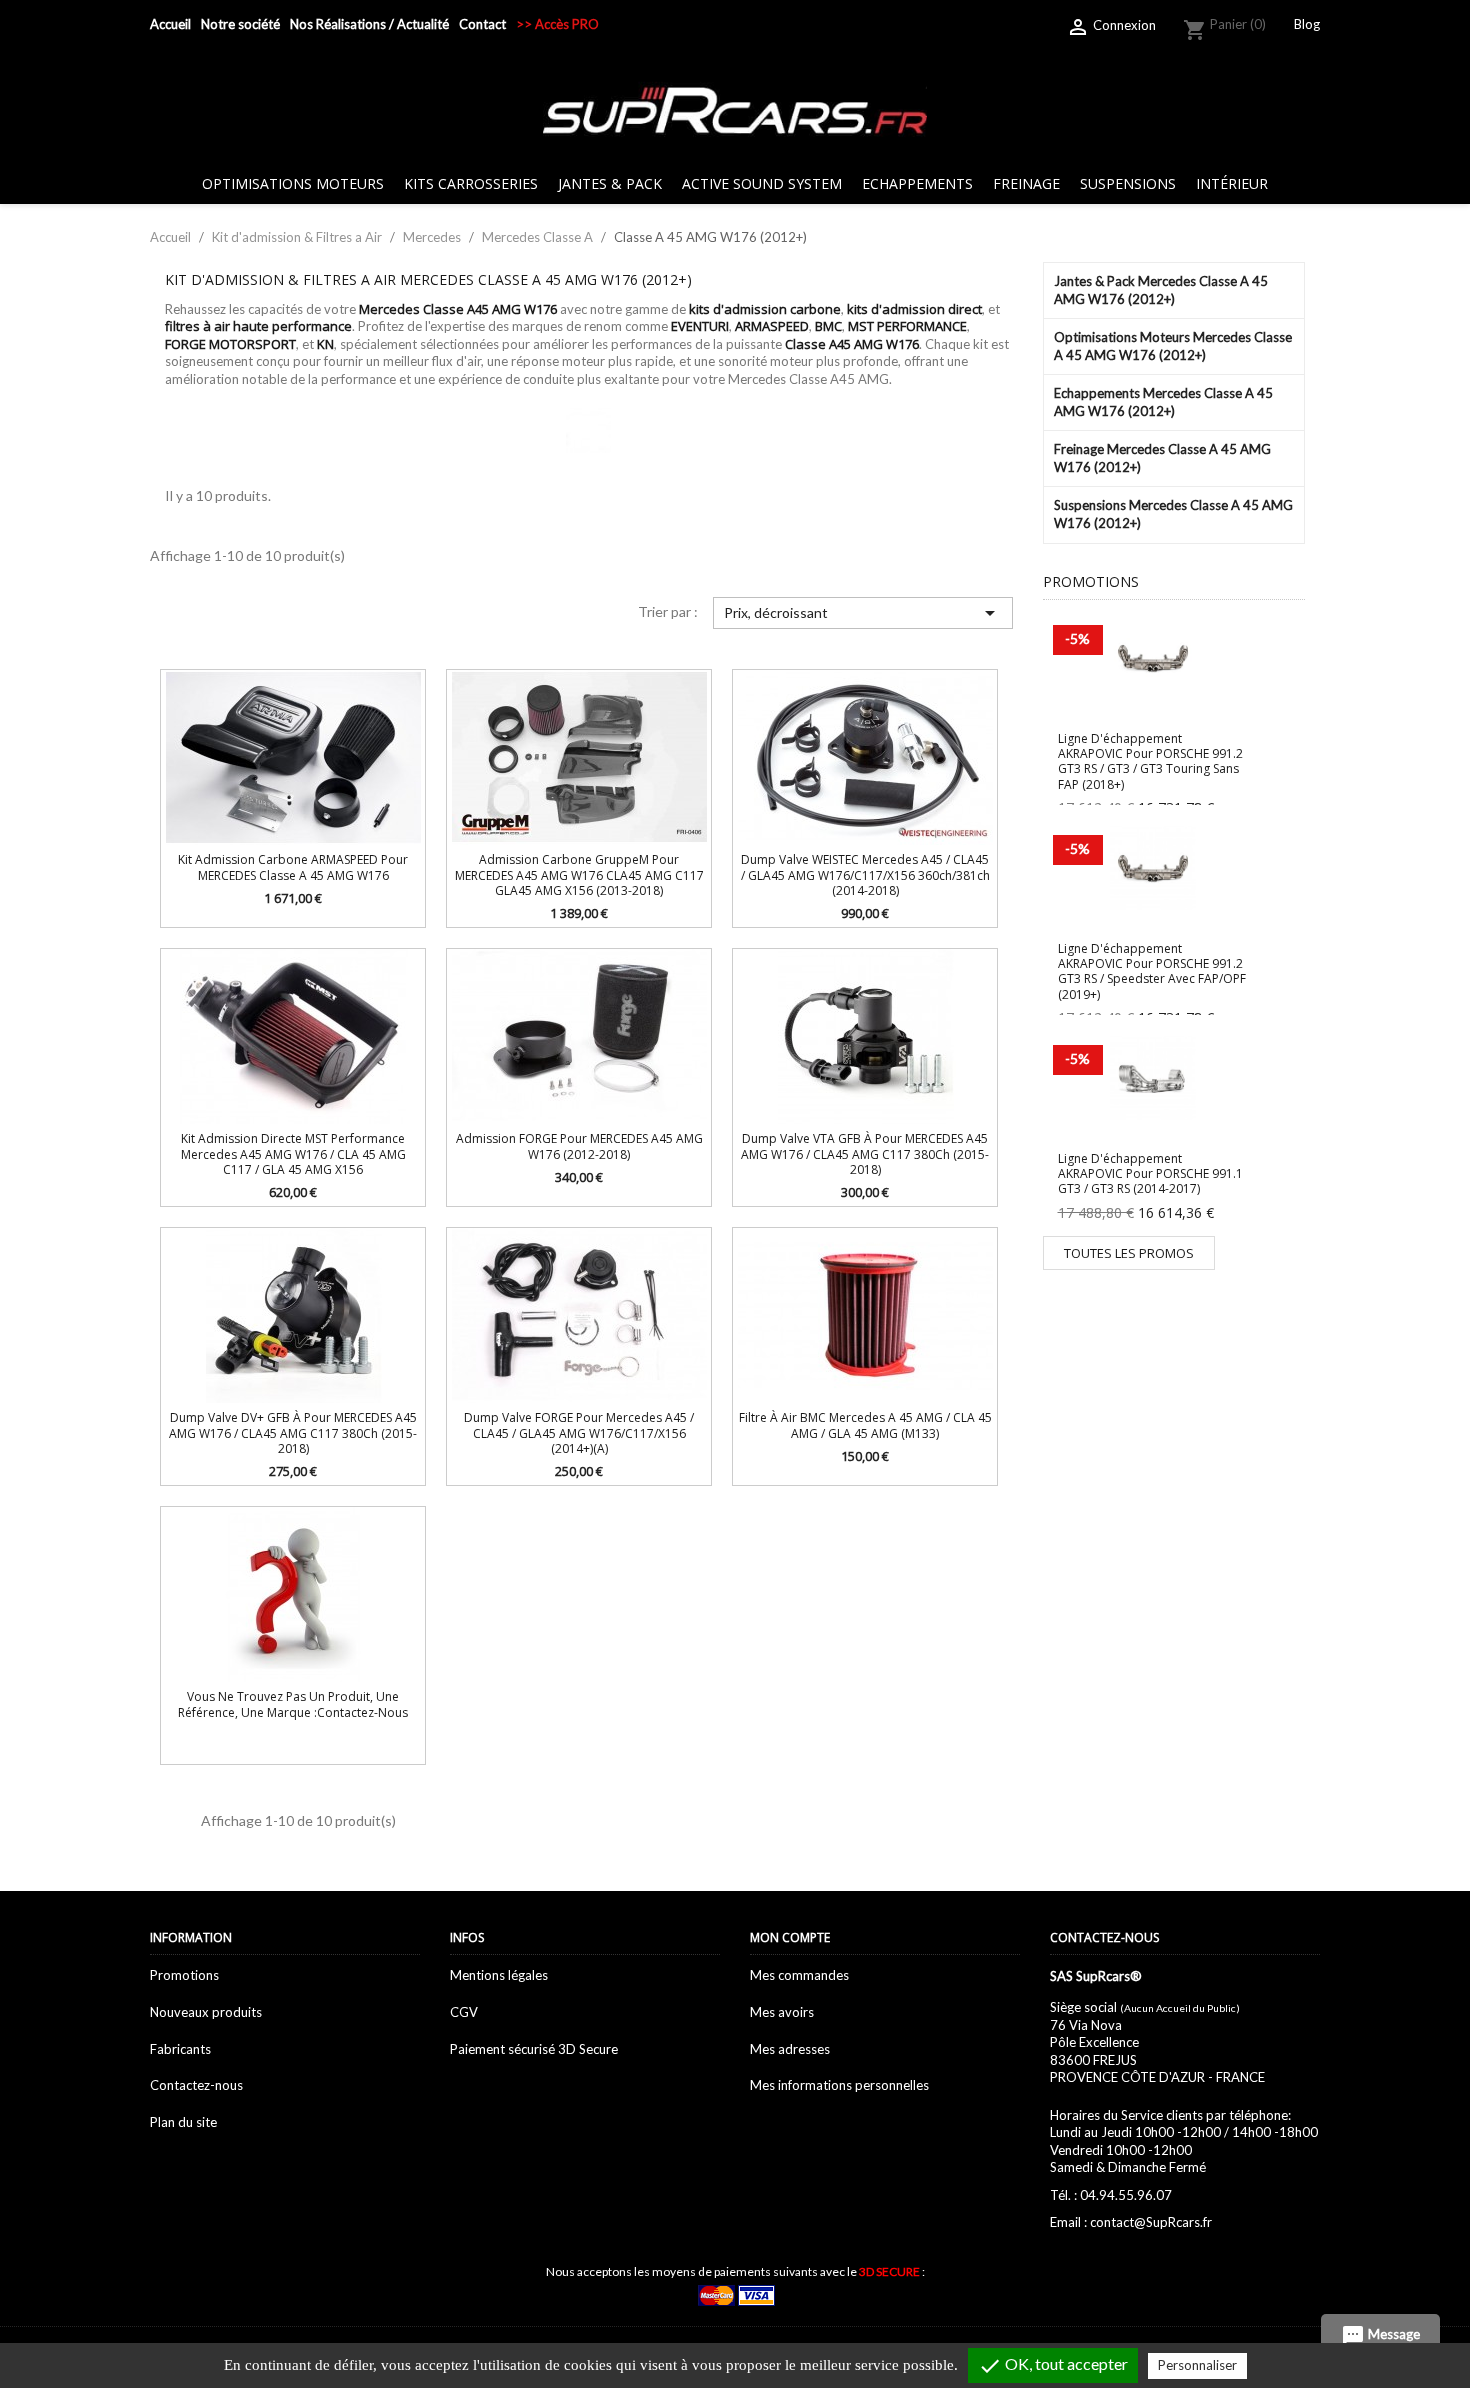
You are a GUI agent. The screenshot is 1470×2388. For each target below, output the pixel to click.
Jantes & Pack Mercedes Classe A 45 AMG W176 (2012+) (1161, 290)
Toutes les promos (1129, 1253)
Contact (482, 24)
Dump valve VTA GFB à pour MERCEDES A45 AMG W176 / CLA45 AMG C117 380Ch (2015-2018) (865, 1154)
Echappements (917, 183)
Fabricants (180, 2049)
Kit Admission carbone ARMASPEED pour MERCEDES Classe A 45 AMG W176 (293, 867)
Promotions (184, 1975)
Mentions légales (499, 1975)
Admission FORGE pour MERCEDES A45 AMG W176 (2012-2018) (579, 1146)
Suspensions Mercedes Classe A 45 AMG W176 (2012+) (1173, 514)
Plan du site (183, 2122)
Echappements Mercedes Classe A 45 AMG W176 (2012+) (1163, 402)
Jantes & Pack (610, 183)
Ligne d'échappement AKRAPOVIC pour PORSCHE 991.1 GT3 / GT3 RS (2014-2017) (1150, 1174)
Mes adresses (790, 2049)
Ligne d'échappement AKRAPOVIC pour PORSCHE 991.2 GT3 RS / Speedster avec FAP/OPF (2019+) (1152, 971)
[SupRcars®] (735, 109)
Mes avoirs (782, 2012)
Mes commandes (799, 1975)
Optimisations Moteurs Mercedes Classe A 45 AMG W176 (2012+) (1173, 346)
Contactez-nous (196, 2085)
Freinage (1026, 183)
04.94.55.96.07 (1126, 2195)
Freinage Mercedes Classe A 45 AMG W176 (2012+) (1162, 458)
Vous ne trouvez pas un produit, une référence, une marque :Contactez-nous (293, 1704)
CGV (464, 2012)
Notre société (240, 24)
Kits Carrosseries (471, 183)
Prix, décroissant (862, 613)
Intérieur (1232, 183)
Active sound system (762, 183)
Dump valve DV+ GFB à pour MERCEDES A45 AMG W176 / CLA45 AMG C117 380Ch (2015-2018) (293, 1433)
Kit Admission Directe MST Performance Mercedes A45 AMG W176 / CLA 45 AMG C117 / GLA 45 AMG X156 (293, 1154)
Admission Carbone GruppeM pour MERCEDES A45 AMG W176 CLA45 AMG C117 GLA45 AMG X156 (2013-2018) (579, 875)
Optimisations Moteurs (293, 183)
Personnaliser (1197, 2365)
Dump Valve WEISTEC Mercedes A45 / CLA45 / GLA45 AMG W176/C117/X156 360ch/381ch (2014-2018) (865, 875)
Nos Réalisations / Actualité (369, 24)
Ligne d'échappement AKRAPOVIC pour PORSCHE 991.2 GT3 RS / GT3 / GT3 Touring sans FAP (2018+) (1150, 761)
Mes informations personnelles (839, 2085)
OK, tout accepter (1053, 2366)
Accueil (170, 24)
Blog (1307, 24)
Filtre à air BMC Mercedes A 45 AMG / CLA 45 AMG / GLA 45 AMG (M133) (865, 1425)
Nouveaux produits (206, 2012)
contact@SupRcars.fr (1151, 2222)
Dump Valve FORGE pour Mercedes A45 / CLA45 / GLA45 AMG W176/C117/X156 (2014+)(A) (579, 1433)
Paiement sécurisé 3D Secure (534, 2049)
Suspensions (1128, 183)
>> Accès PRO (557, 24)
